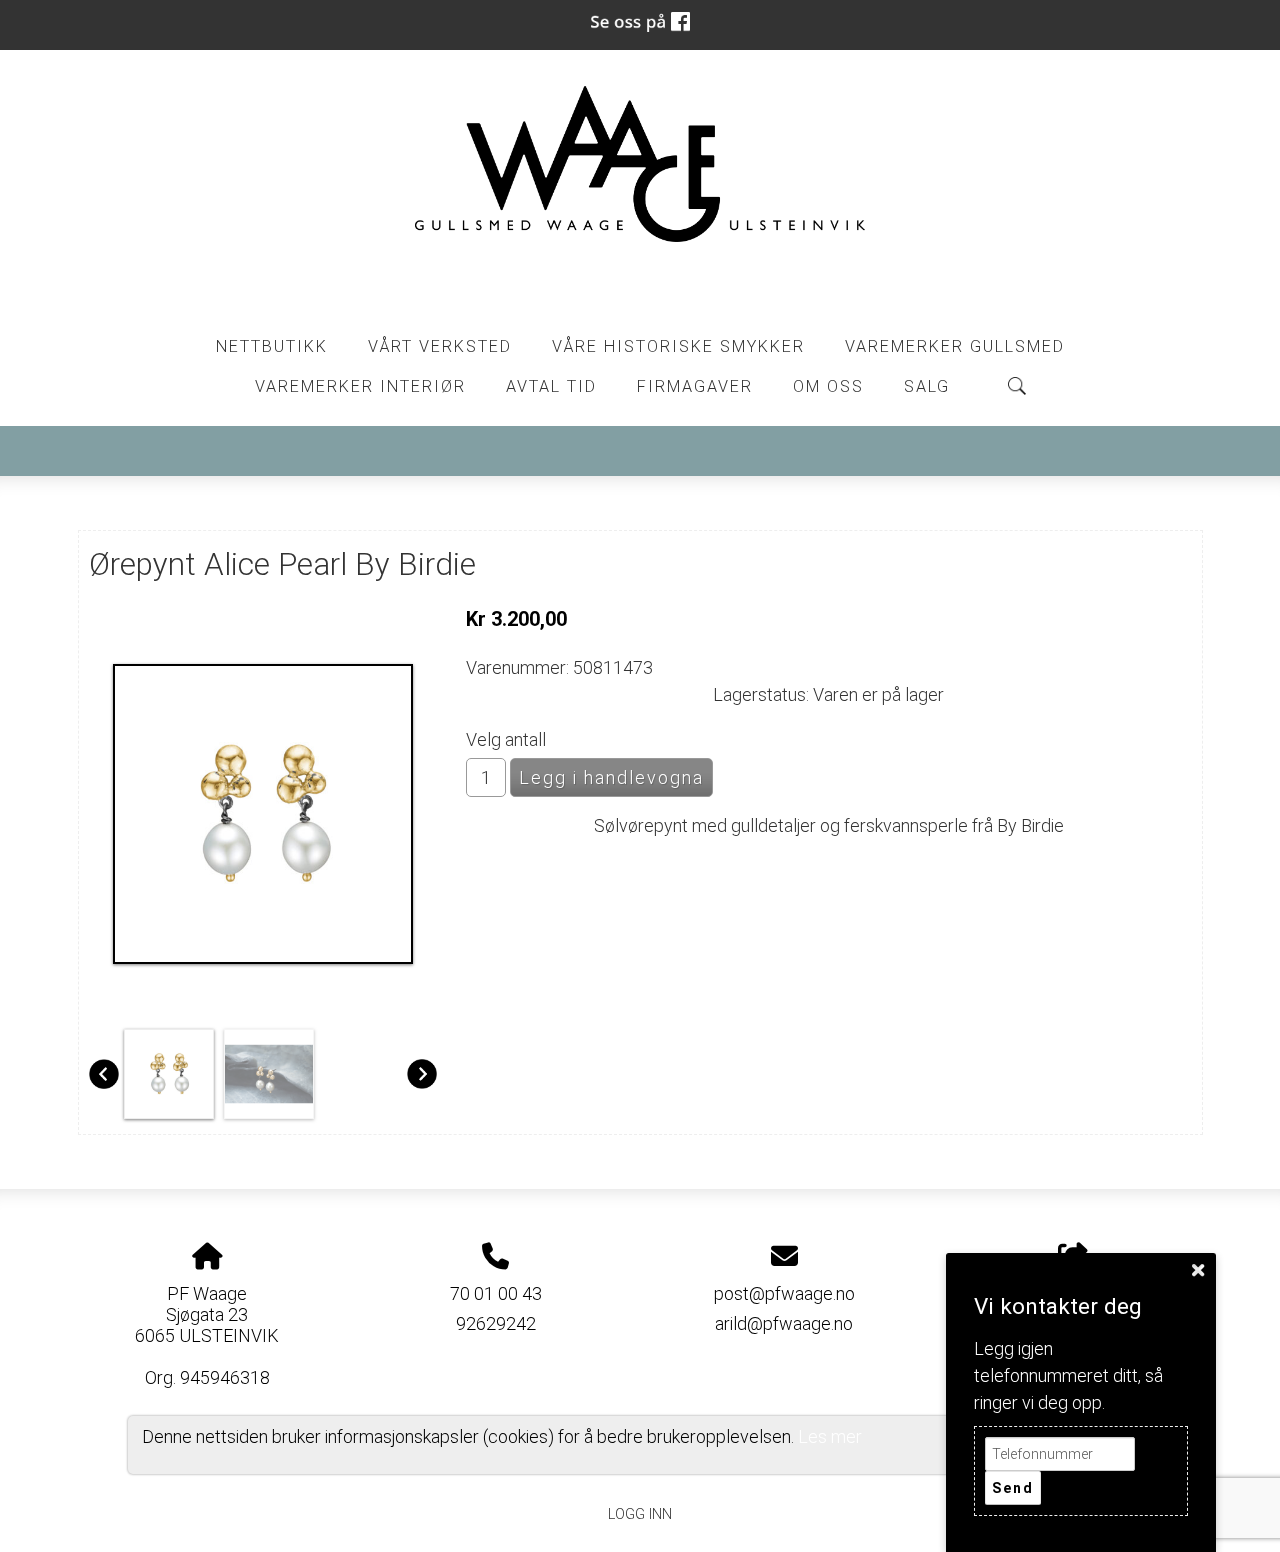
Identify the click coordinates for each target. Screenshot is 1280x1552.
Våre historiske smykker (678, 346)
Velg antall (506, 739)
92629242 (496, 1323)
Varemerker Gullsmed (955, 346)
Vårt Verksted (440, 346)
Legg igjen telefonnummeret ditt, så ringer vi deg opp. (1068, 1375)
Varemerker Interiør (360, 386)
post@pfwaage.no (784, 1293)
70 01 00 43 (496, 1293)
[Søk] (1017, 386)
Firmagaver (695, 386)
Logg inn (640, 1514)
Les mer (830, 1436)
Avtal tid (551, 386)
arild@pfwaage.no (784, 1323)
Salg (927, 386)
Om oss (828, 386)
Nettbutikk (272, 346)
